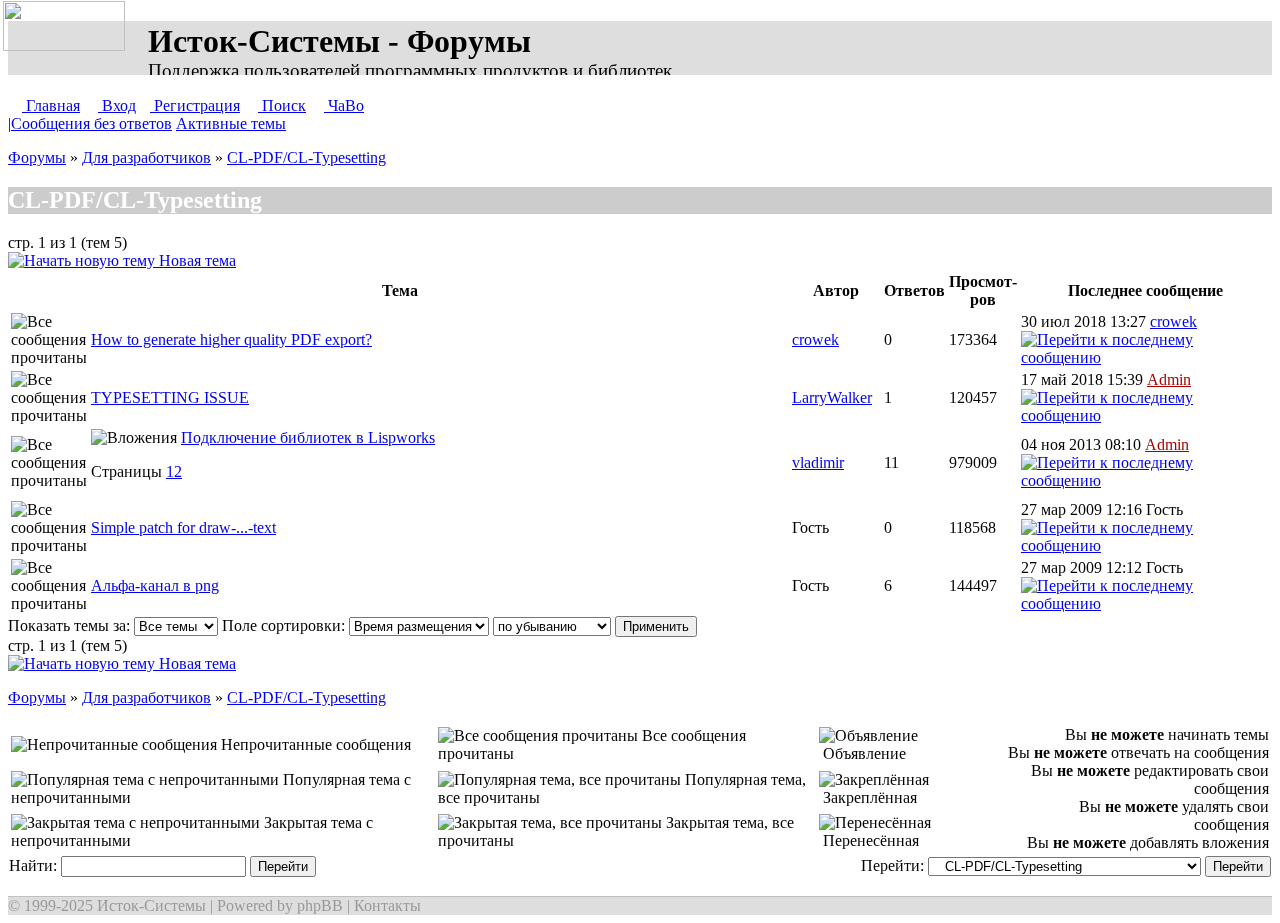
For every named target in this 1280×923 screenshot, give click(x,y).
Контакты (387, 905)
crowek (815, 339)
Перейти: (894, 865)
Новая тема (195, 260)
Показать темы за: (71, 625)
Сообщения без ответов (91, 123)
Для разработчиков (146, 157)
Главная (51, 105)
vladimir (818, 462)
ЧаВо (344, 105)
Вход (117, 105)
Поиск (282, 105)
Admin (1169, 379)
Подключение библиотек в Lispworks (308, 437)
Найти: (35, 865)
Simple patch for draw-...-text (183, 527)
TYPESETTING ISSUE (170, 397)
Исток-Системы (151, 905)
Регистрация (195, 105)
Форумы (37, 157)
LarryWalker (832, 397)
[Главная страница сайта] (68, 27)
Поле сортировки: (285, 625)
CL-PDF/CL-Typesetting (306, 157)
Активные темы (231, 123)
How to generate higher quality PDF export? (231, 339)
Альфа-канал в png (155, 585)
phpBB (320, 905)
